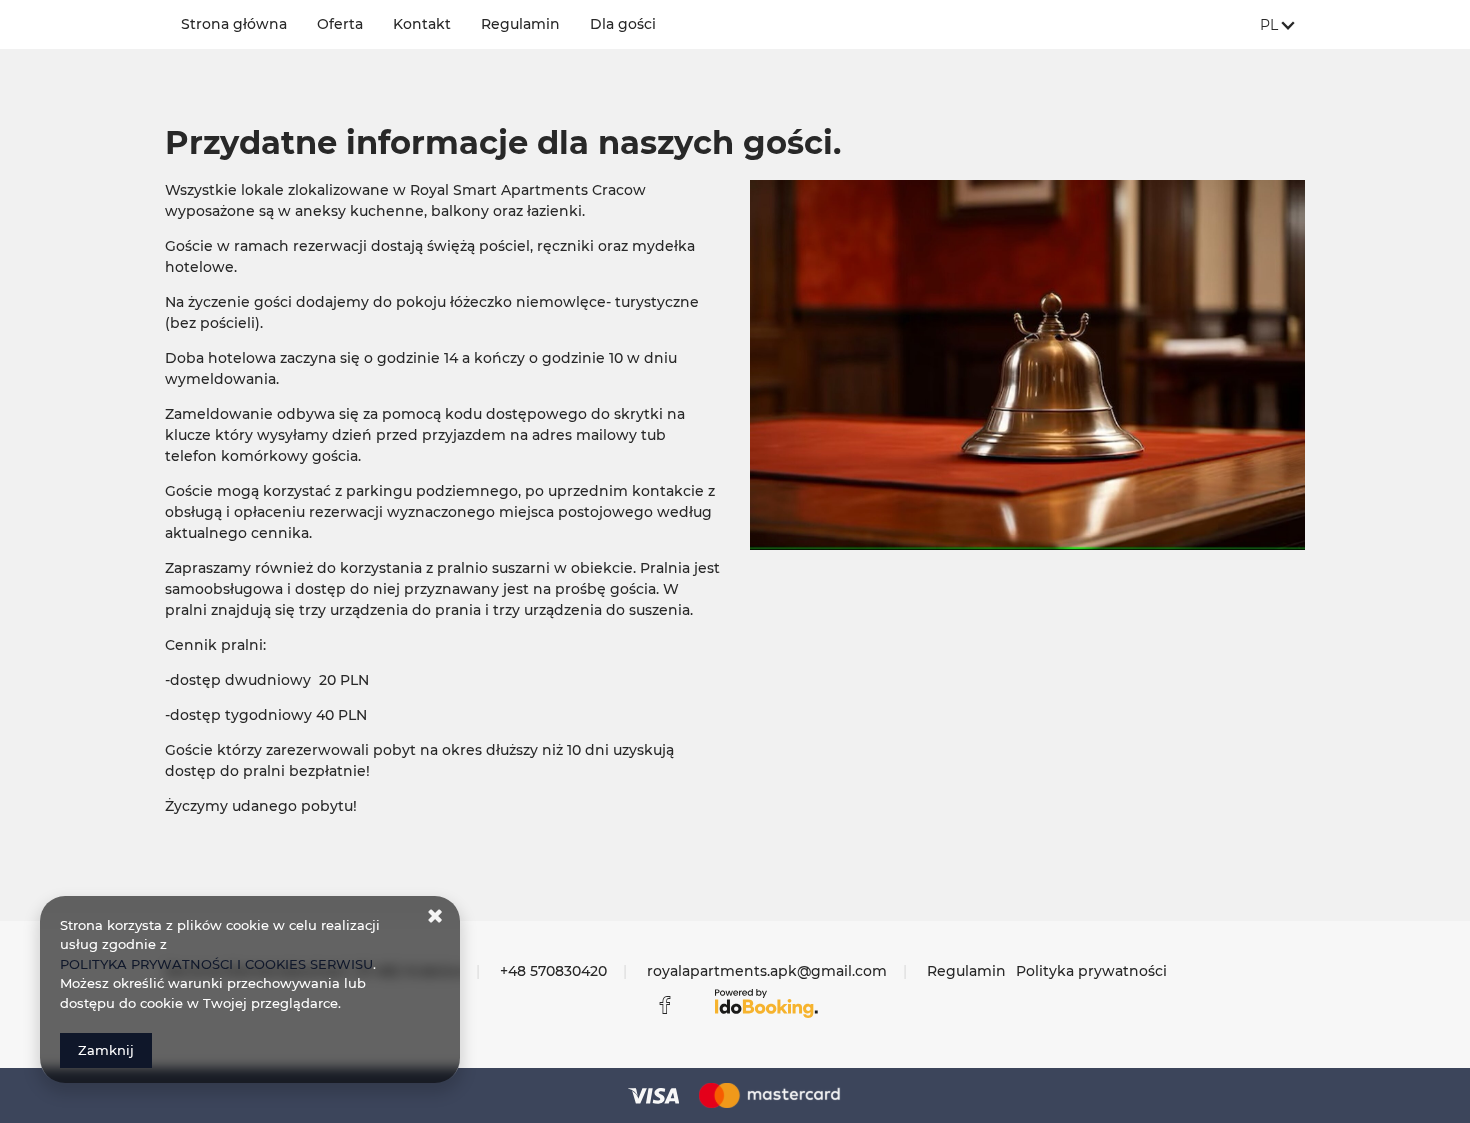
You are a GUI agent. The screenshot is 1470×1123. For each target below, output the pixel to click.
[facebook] (665, 1005)
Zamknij (106, 1050)
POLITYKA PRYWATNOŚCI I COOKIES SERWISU (216, 964)
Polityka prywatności (1091, 971)
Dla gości (623, 24)
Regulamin (520, 24)
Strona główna (234, 24)
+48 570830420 (553, 971)
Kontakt (422, 24)
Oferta (340, 24)
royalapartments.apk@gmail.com (767, 971)
